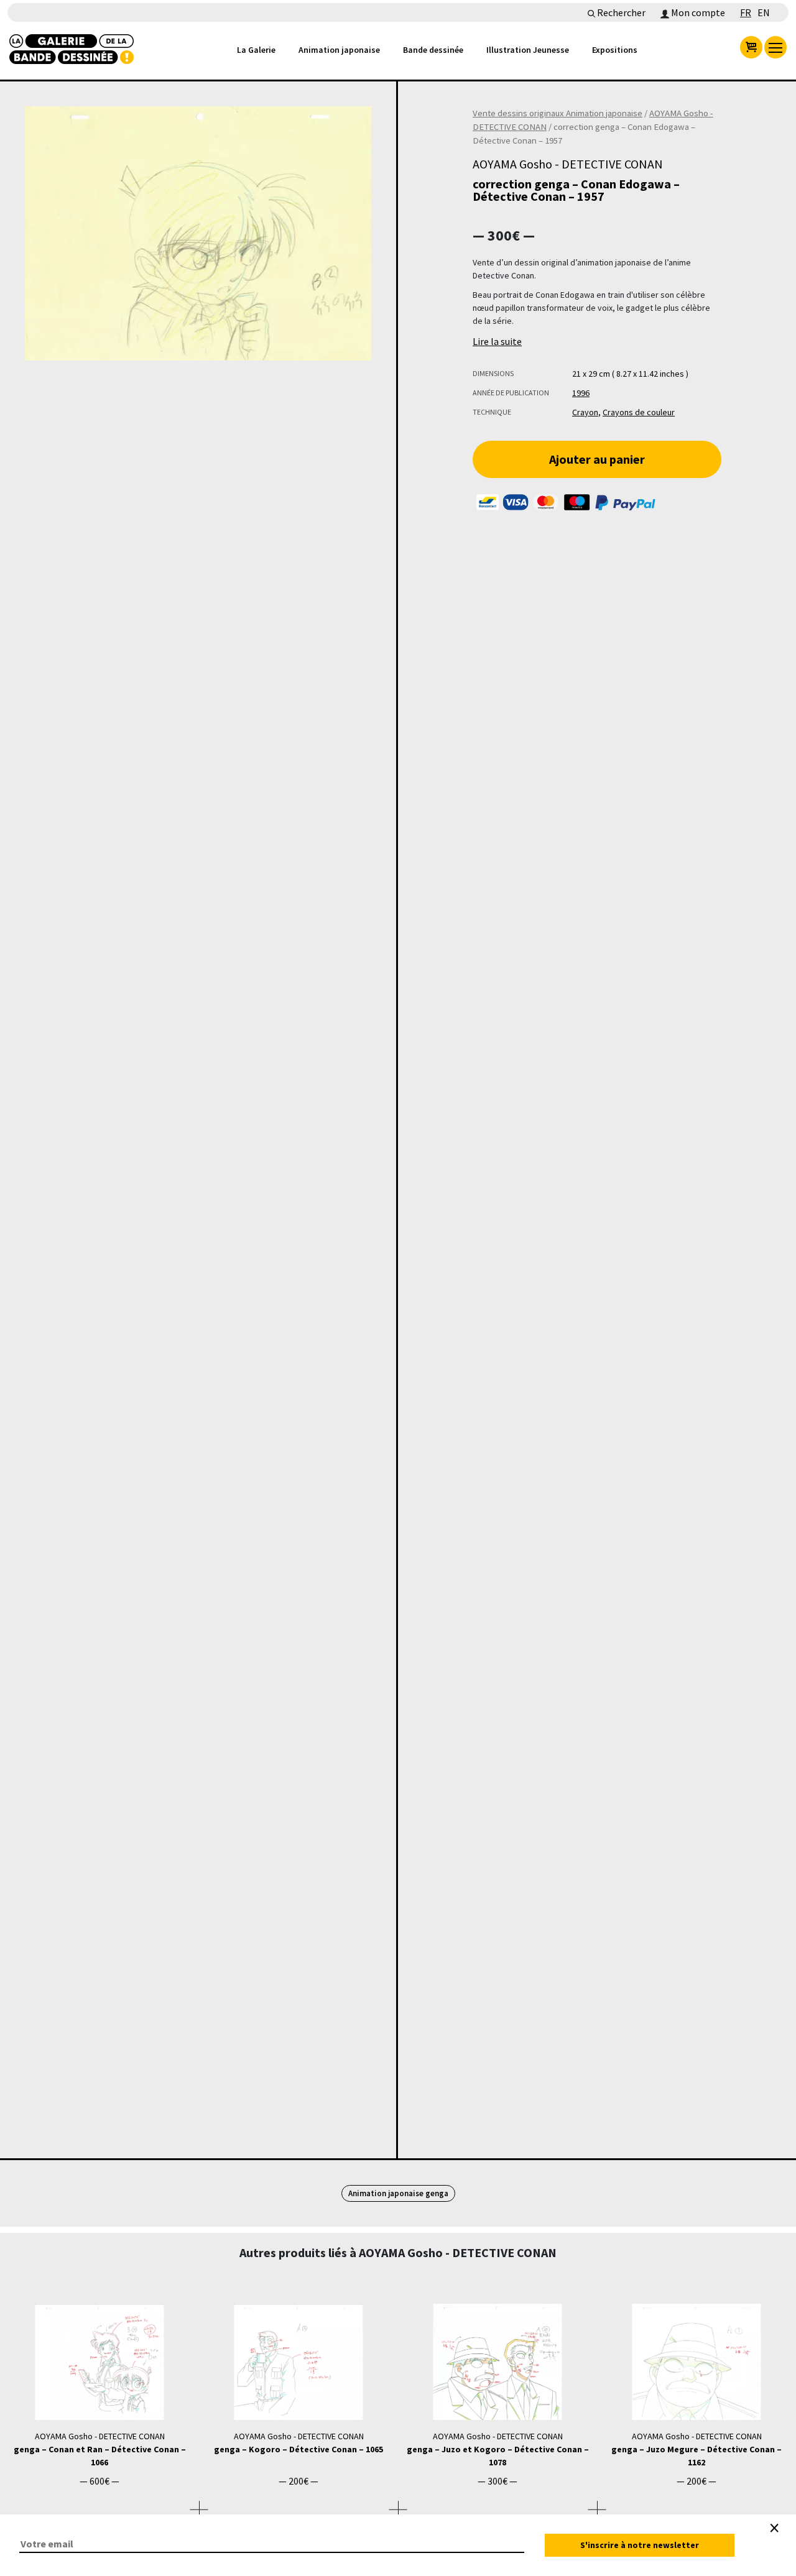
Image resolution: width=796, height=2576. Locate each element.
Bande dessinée (433, 50)
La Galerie (256, 50)
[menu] (775, 47)
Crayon (585, 412)
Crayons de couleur (639, 412)
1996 (581, 393)
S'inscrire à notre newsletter (640, 2545)
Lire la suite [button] (497, 341)
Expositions (615, 50)
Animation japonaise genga (398, 2193)
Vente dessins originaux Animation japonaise (558, 113)
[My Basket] (751, 47)
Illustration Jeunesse (528, 50)
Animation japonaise (339, 50)
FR (746, 12)
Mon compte (697, 12)
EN (764, 12)
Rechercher (620, 12)
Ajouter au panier (597, 459)
